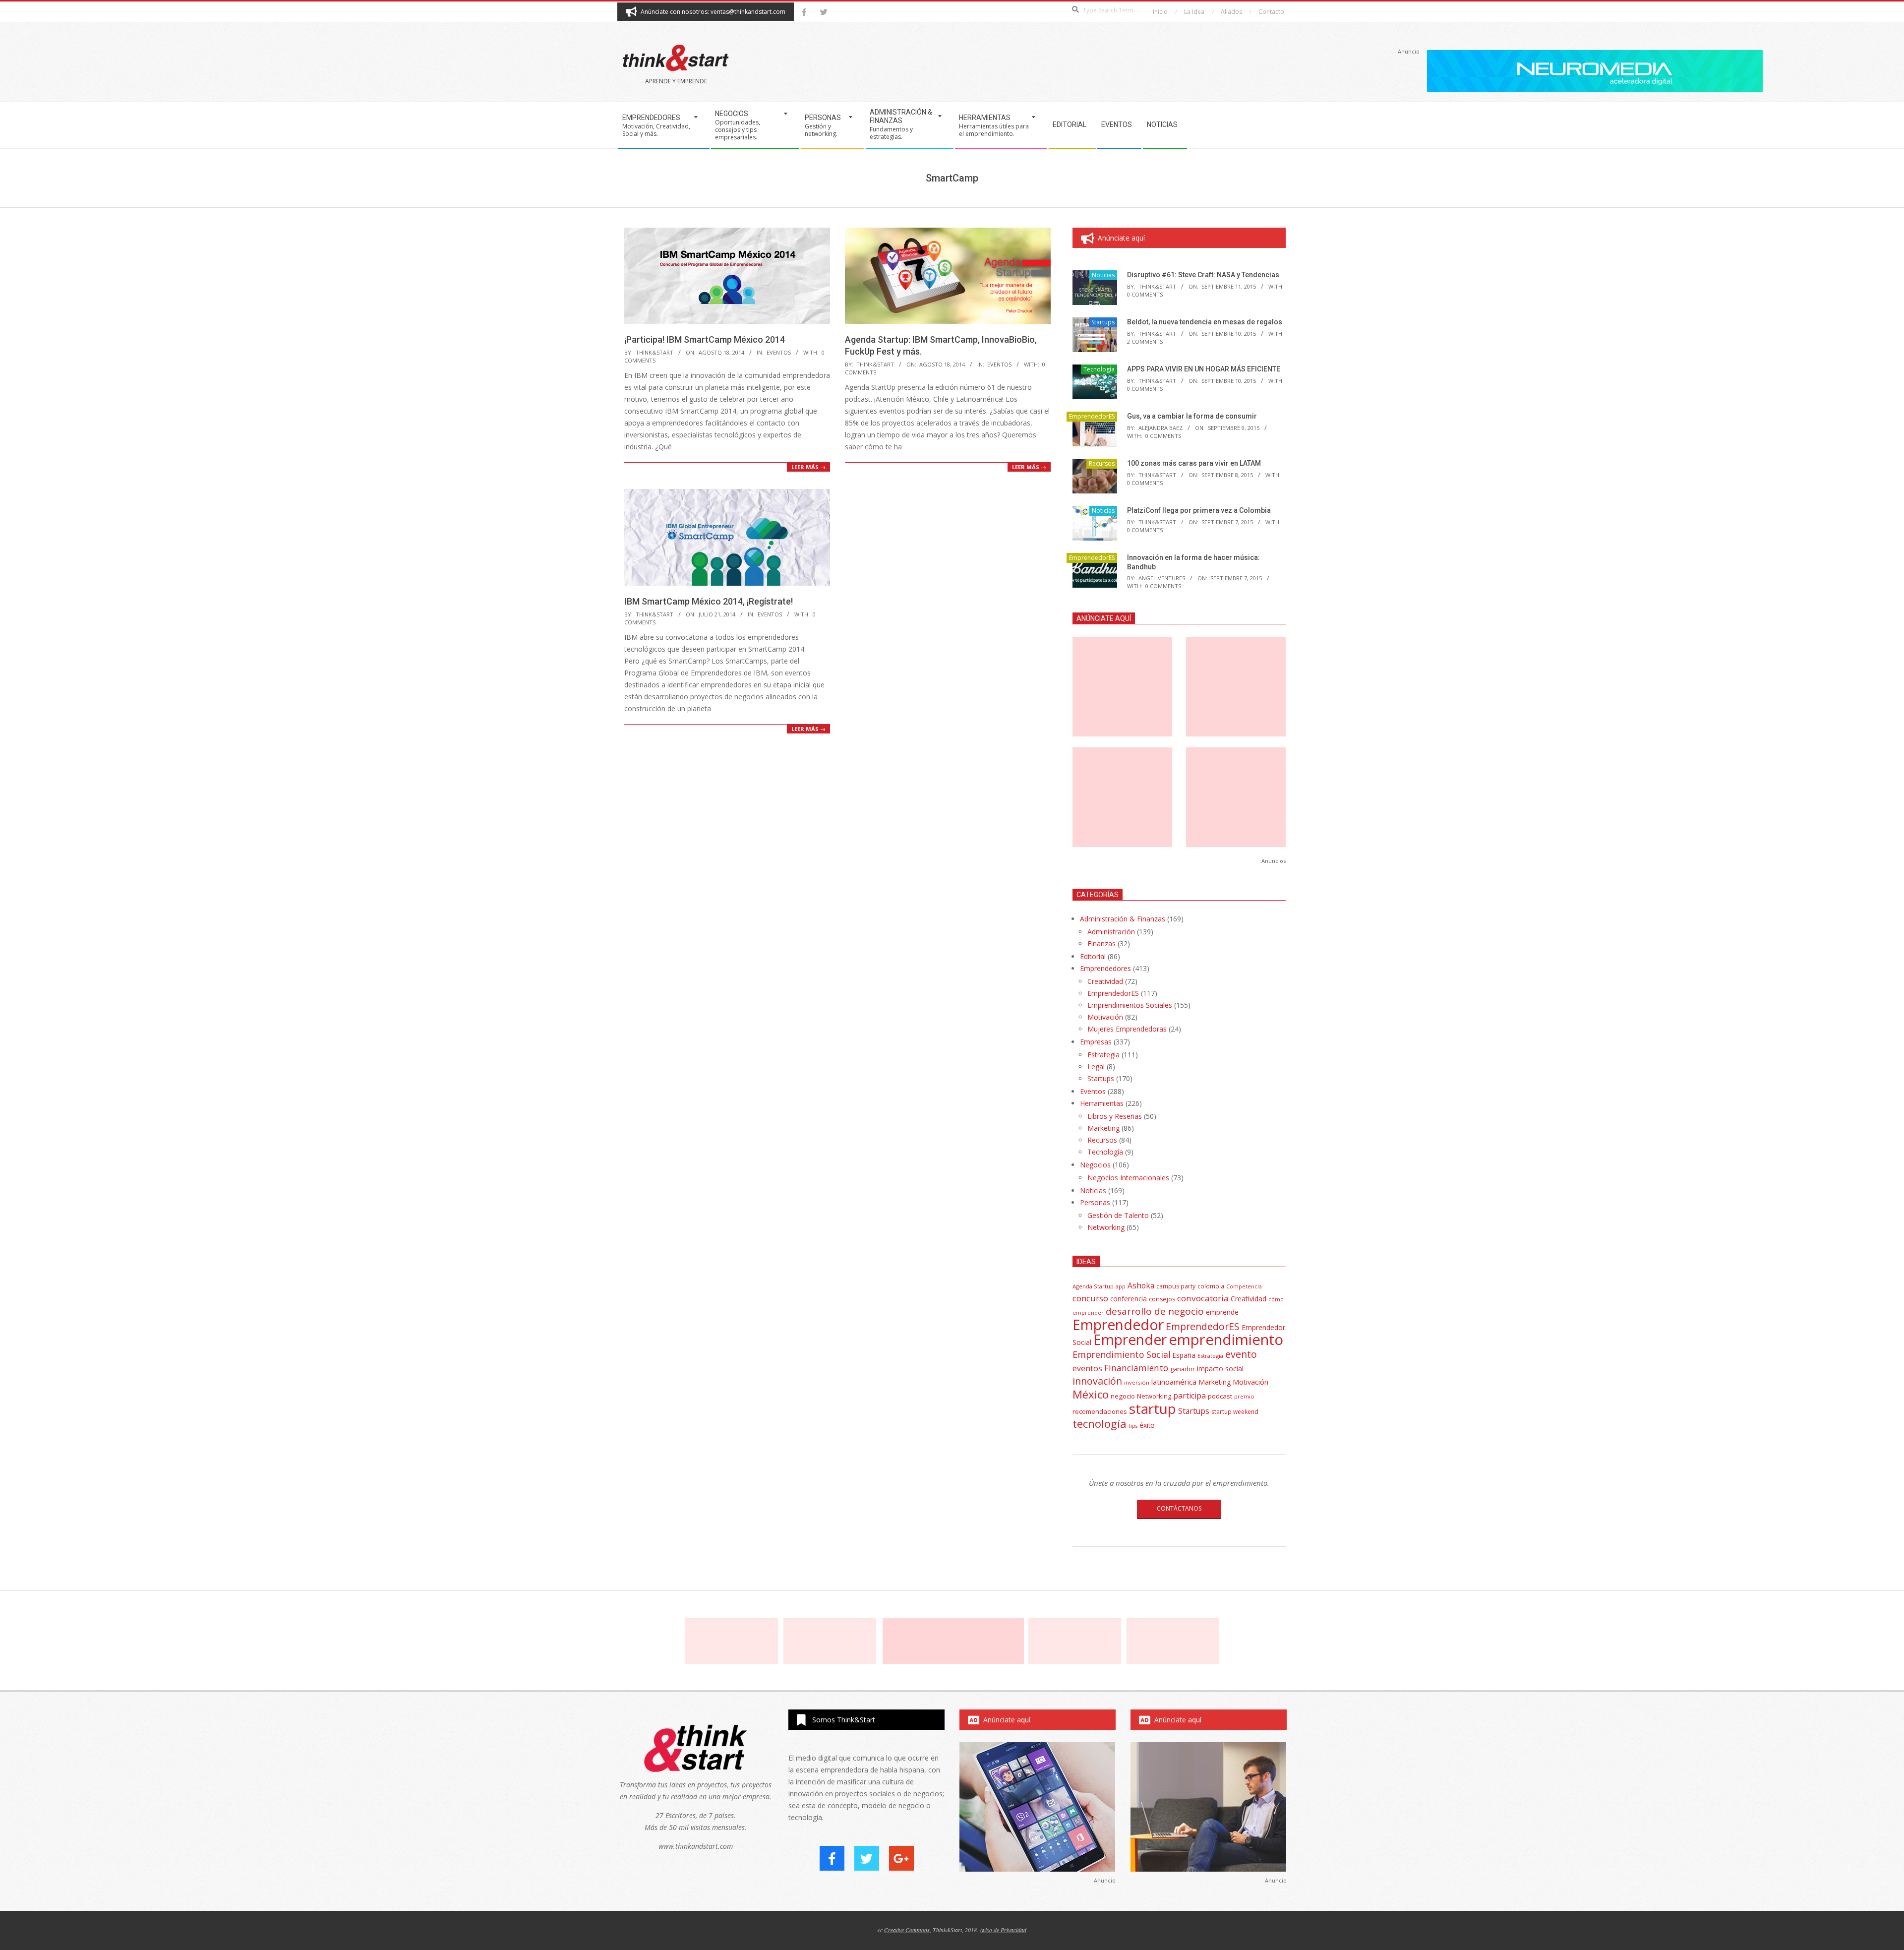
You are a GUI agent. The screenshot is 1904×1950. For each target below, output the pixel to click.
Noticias (1103, 275)
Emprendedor (1118, 1325)
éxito (1147, 1425)
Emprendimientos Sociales (1130, 1005)
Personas (1095, 1202)
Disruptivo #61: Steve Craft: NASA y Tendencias (1203, 275)
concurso (1090, 1298)
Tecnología (1099, 369)
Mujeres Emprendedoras (1127, 1029)
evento (1241, 1354)
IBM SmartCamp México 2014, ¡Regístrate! (709, 601)
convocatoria (1203, 1298)
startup (1153, 1408)
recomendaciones (1100, 1411)
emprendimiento (1226, 1340)
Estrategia (1103, 1055)
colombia (1211, 1286)
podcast (1220, 1396)
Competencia (1244, 1286)
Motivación (1105, 1017)
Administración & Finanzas (1123, 919)
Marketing (1103, 1128)
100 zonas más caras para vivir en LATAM (1194, 463)
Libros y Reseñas (1115, 1116)
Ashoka (1141, 1285)
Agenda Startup (1093, 1286)
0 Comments (1145, 294)
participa (1190, 1396)
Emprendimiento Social (1122, 1354)
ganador (1183, 1369)
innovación (1097, 1381)
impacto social (1220, 1369)
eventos (1087, 1368)
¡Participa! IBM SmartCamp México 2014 (705, 339)
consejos (1162, 1299)
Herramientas (1102, 1103)
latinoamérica (1174, 1382)
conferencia (1129, 1299)
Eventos (779, 352)
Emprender (1130, 1340)
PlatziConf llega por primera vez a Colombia (1199, 510)
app (1121, 1286)
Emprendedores (1105, 968)
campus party (1176, 1286)
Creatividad (1105, 981)
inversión (1137, 1382)
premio (1244, 1396)
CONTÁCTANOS (1179, 1508)
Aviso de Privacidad (1003, 1930)
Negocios (1095, 1165)
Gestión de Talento (1118, 1215)
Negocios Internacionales (1128, 1178)
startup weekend (1235, 1412)
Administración (1111, 932)
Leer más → (808, 467)
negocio (1123, 1396)
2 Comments (1145, 341)
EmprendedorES (1092, 416)
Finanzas (1101, 944)
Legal (1096, 1066)
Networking (1106, 1227)
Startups (1103, 322)
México (1091, 1394)
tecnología (1100, 1424)
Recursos (1102, 463)
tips (1133, 1426)
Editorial (1093, 956)
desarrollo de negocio (1155, 1311)
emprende (1222, 1312)
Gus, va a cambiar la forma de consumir (1192, 416)
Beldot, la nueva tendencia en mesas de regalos (1205, 322)
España (1184, 1355)
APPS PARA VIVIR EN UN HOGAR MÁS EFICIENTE (1204, 369)
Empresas (1096, 1042)
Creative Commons (907, 1930)
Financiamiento (1136, 1368)
